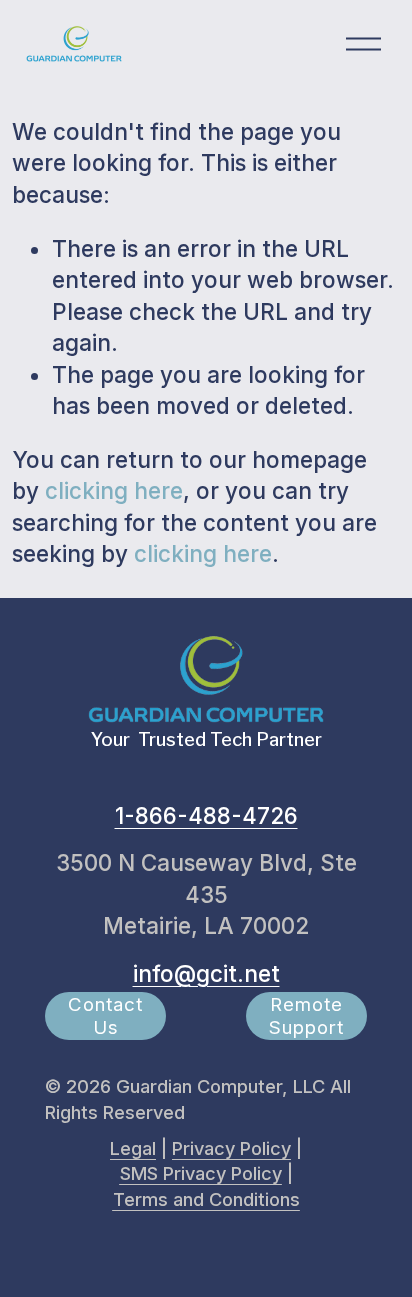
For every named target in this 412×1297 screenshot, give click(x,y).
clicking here (114, 490)
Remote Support (306, 1016)
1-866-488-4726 (206, 815)
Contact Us (105, 1016)
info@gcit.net (206, 973)
